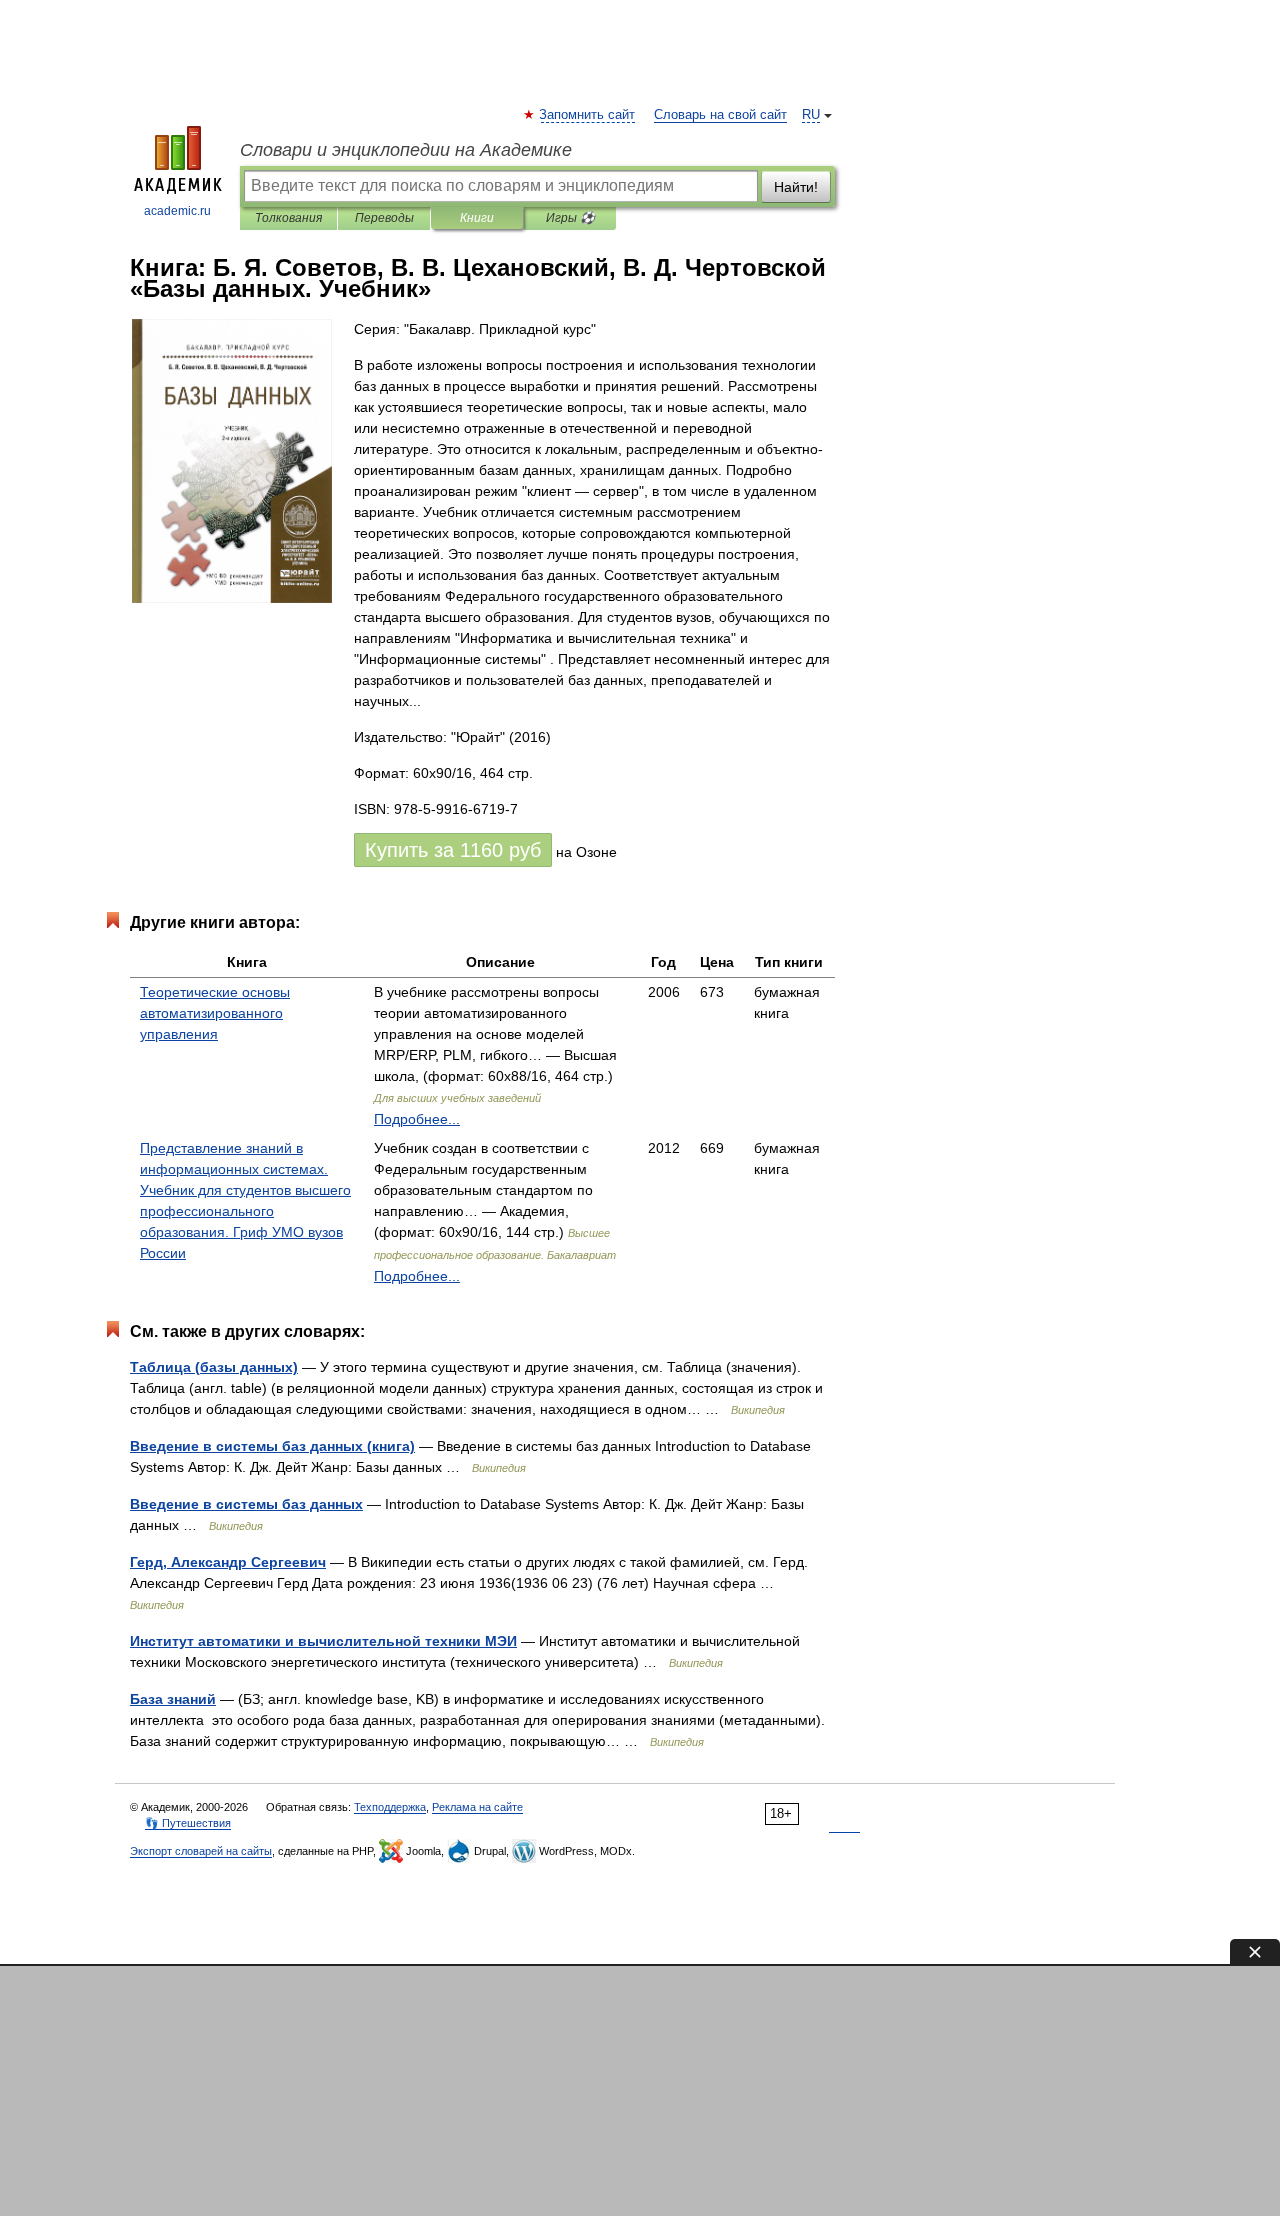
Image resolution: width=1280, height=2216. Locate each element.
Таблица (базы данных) (214, 1367)
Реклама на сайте (477, 1807)
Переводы (384, 218)
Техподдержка (390, 1807)
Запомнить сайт (588, 115)
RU (811, 115)
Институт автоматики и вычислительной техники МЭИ (323, 1641)
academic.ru (177, 211)
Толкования (288, 218)
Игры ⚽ (570, 218)
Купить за (453, 850)
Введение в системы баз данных (246, 1504)
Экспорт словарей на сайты (201, 1851)
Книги (477, 218)
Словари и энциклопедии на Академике (406, 150)
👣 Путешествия (188, 1823)
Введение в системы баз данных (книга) (272, 1446)
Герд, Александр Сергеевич (228, 1562)
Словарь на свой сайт (720, 115)
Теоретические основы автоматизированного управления (215, 1013)
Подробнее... (417, 1119)
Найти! (796, 187)
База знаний (173, 1699)
